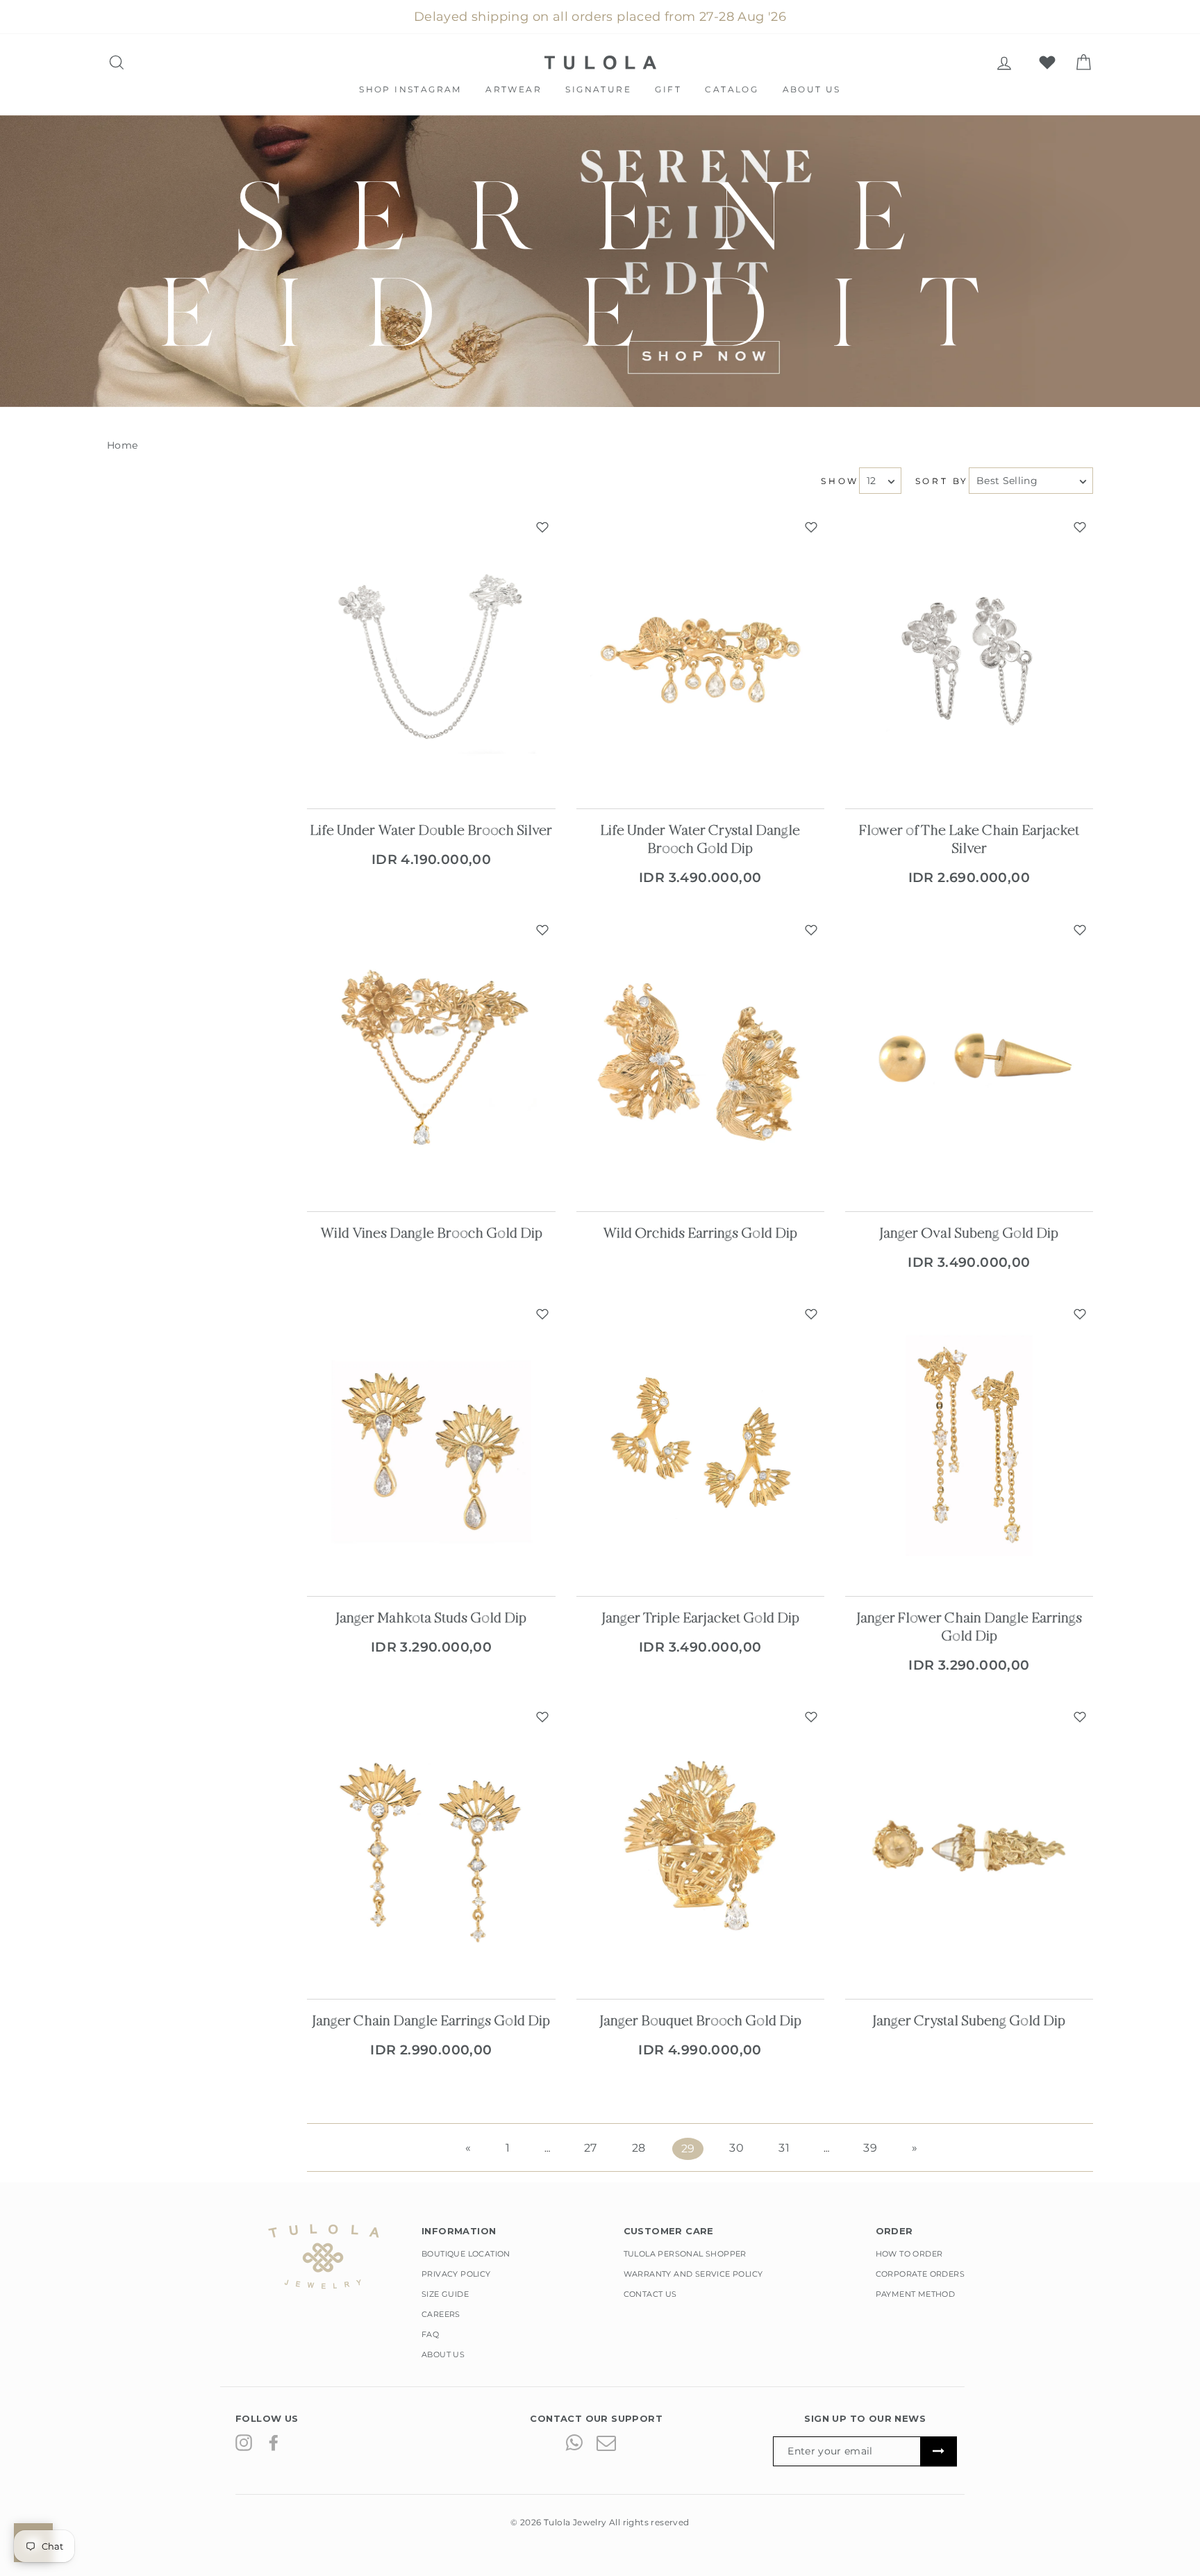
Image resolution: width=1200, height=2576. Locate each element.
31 (784, 2148)
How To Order (909, 2254)
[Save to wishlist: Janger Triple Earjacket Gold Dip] (811, 1314)
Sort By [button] (942, 481)
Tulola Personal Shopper (685, 2254)
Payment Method (916, 2294)
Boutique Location (466, 2254)
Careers (441, 2314)
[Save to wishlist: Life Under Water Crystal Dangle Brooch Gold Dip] (811, 527)
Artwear (514, 89)
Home (123, 445)
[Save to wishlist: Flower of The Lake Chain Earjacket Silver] (1080, 527)
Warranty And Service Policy (693, 2274)
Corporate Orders (920, 2274)
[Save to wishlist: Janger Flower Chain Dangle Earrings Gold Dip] (1080, 1314)
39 (870, 2148)
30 (736, 2148)
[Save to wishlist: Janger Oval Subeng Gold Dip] (1080, 930)
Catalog (732, 89)
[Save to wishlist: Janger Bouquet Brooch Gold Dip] (811, 1717)
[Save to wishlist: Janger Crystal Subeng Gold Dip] (1080, 1717)
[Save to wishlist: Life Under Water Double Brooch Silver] (542, 527)
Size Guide (445, 2294)
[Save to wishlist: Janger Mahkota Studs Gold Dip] (542, 1314)
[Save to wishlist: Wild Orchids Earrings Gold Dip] (811, 930)
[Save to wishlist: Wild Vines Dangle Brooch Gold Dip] (542, 930)
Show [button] (840, 481)
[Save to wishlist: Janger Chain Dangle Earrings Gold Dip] (542, 1717)
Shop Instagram (410, 89)
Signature (598, 89)
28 (639, 2148)
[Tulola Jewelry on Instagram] (244, 2442)
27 (591, 2148)
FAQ (430, 2334)
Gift (668, 89)
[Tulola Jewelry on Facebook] (274, 2442)
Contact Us (650, 2294)
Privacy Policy (456, 2274)
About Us (812, 89)
